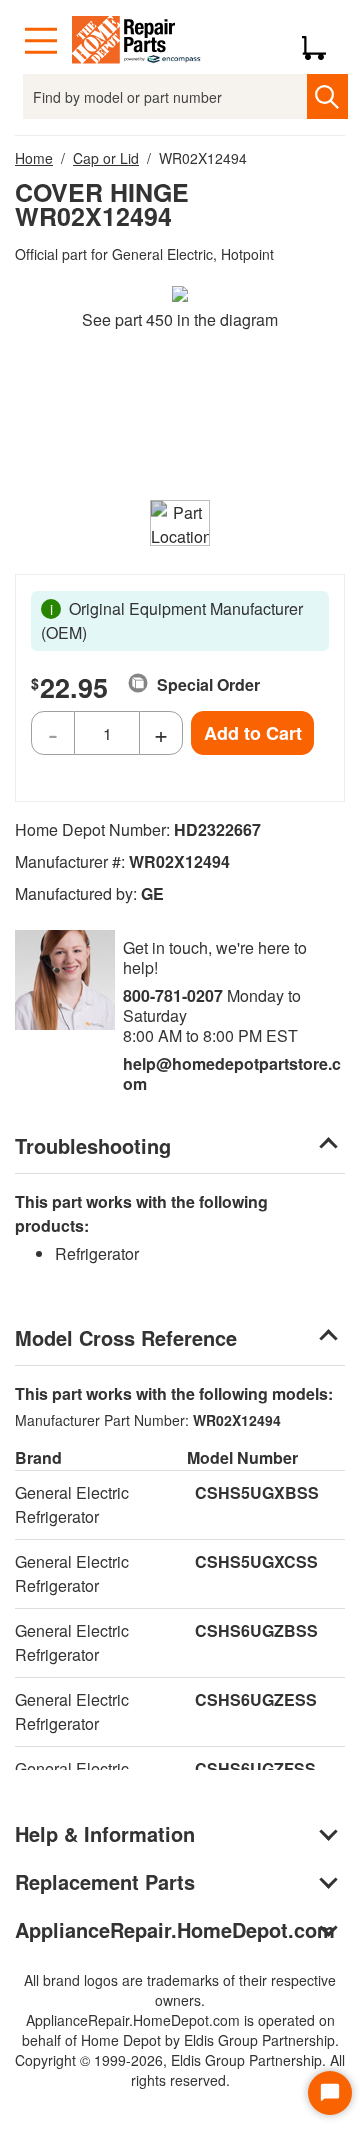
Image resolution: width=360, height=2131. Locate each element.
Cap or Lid (106, 158)
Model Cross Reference (126, 1337)
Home (34, 158)
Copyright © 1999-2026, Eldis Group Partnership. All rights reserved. (180, 2070)
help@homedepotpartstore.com (232, 1073)
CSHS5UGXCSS (256, 1561)
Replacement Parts (105, 1881)
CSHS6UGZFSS (255, 1768)
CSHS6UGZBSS (256, 1630)
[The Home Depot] (137, 41)
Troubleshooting (93, 1145)
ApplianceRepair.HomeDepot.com (175, 1929)
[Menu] (41, 41)
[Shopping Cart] (321, 41)
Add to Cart (253, 733)
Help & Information (105, 1833)
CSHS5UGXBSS (257, 1492)
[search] (327, 96)
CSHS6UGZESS (256, 1699)
